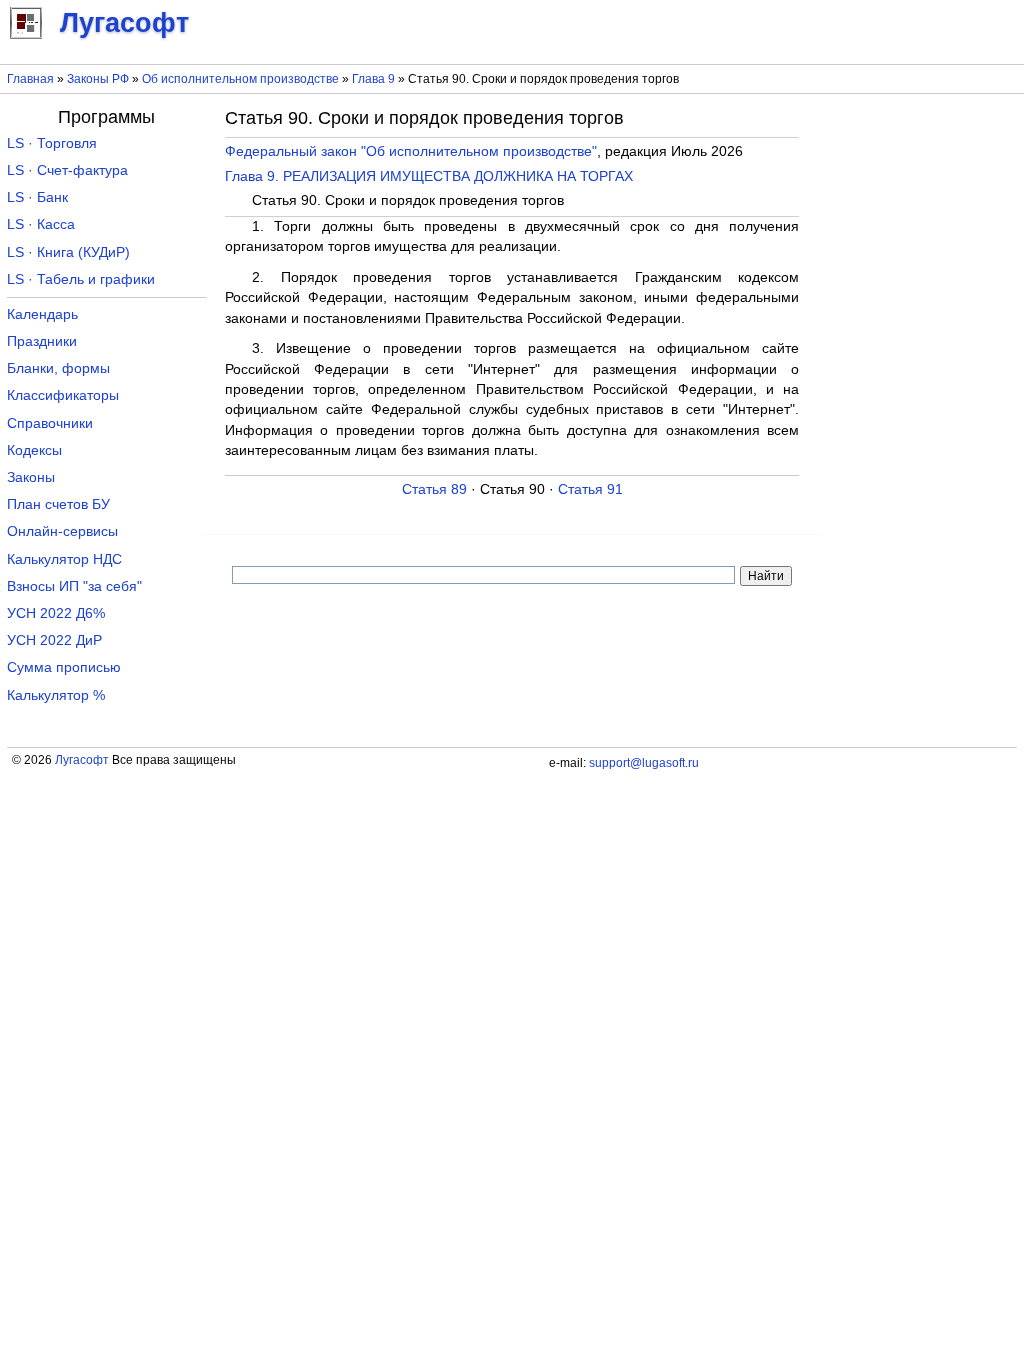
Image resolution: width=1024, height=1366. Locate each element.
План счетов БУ (58, 504)
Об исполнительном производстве (240, 79)
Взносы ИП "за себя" (74, 586)
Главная (30, 79)
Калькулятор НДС (64, 559)
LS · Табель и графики (81, 279)
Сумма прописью (64, 667)
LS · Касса (41, 224)
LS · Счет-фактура (67, 170)
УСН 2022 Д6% (56, 613)
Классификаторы (63, 395)
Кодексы (34, 450)
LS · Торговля (52, 143)
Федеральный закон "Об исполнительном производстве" (411, 151)
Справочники (50, 423)
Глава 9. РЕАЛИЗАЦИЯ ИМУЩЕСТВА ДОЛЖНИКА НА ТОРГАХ (429, 176)
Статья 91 (590, 489)
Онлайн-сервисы (62, 531)
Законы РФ (98, 79)
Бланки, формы (58, 368)
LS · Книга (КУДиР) (68, 252)
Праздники (42, 341)
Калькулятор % (56, 695)
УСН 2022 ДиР (54, 640)
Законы (31, 477)
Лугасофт (82, 760)
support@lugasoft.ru (644, 763)
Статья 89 (434, 489)
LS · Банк (37, 197)
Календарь (42, 314)
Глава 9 (373, 79)
